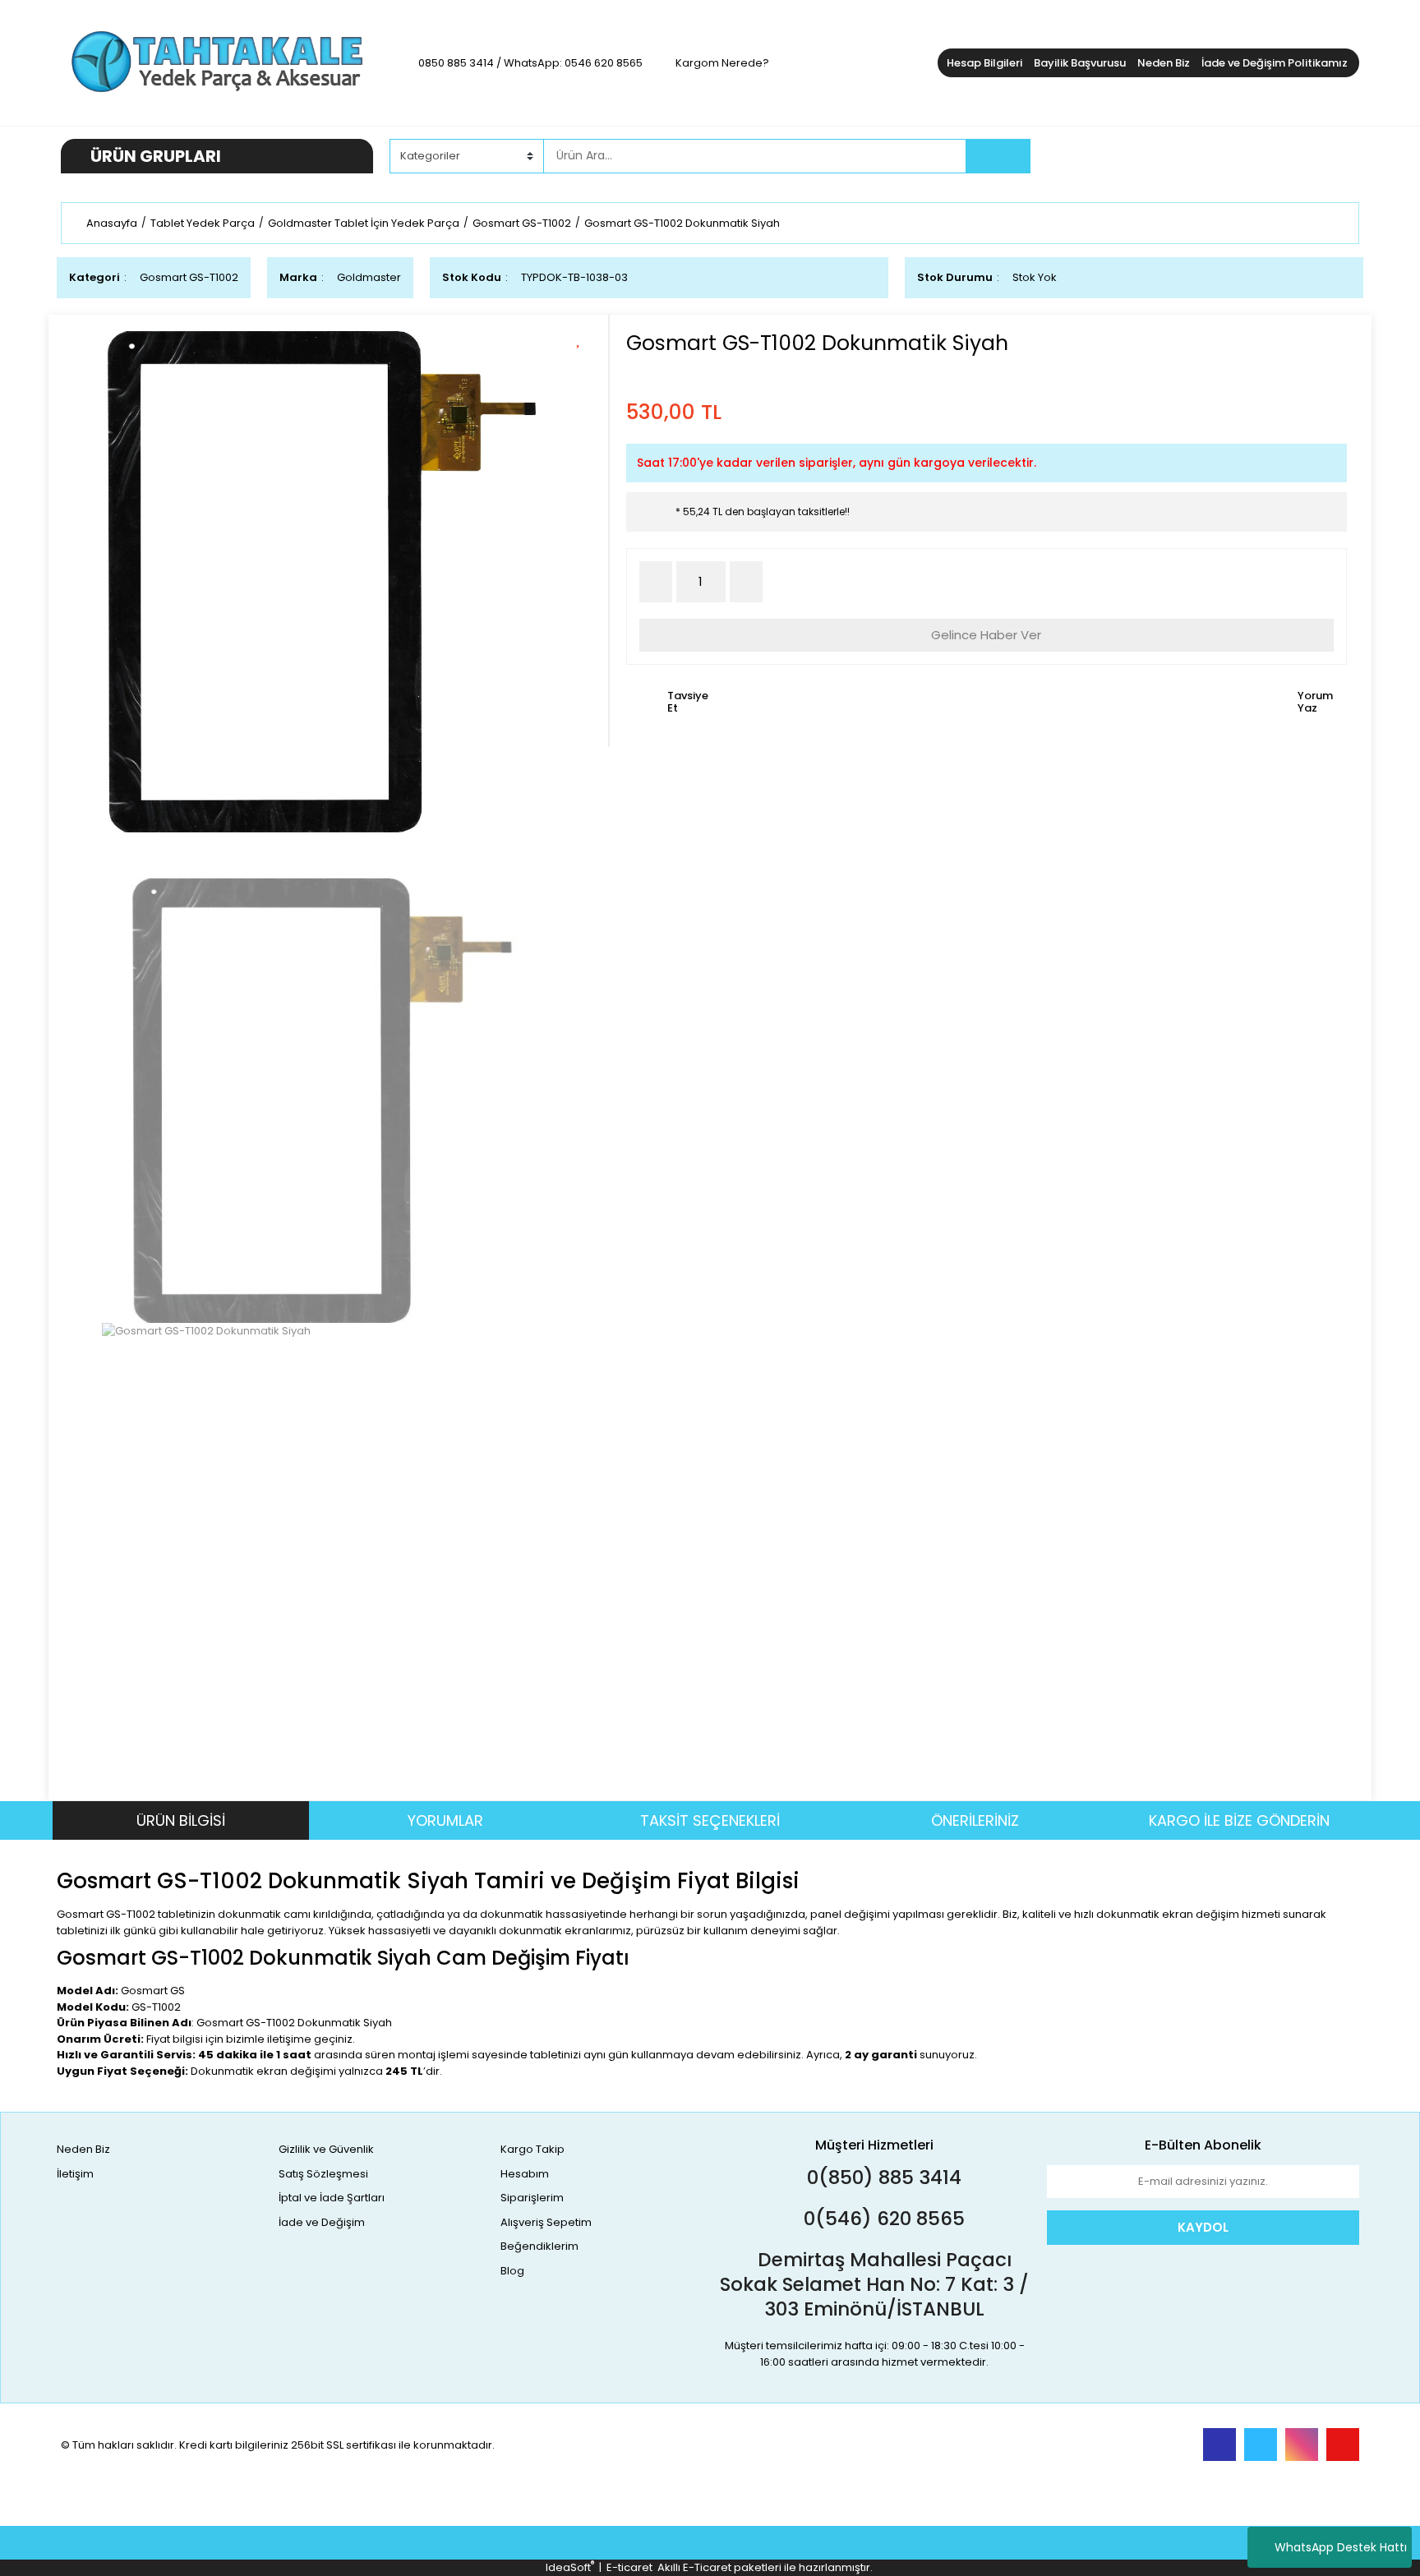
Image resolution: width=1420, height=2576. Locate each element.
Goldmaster (369, 277)
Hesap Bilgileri (984, 63)
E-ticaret (629, 2567)
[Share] (584, 366)
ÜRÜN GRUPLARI (156, 156)
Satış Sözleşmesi (323, 2174)
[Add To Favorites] (584, 337)
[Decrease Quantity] (656, 582)
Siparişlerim (532, 2198)
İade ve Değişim (322, 2222)
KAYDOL (1203, 2227)
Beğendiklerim (539, 2246)
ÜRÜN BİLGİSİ (181, 1820)
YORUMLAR (445, 1820)
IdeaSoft (570, 2567)
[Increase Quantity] (746, 582)
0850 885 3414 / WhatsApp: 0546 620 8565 (530, 63)
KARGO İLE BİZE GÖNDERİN (1239, 1820)
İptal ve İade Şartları (332, 2198)
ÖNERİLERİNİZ (975, 1820)
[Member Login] (1236, 155)
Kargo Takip (532, 2149)
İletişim (75, 2174)
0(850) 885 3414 (882, 2177)
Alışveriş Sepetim (546, 2222)
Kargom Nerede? (722, 63)
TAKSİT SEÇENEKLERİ (710, 1820)
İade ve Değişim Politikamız (1275, 63)
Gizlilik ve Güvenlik (326, 2149)
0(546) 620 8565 (882, 2219)
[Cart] (1335, 156)
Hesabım (525, 2174)
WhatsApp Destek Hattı (1341, 2547)
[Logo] (217, 62)
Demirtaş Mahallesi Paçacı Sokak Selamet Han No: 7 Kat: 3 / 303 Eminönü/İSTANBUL (874, 2284)
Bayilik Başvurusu (1080, 63)
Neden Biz (1164, 63)
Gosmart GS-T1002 (189, 277)
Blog (512, 2271)
